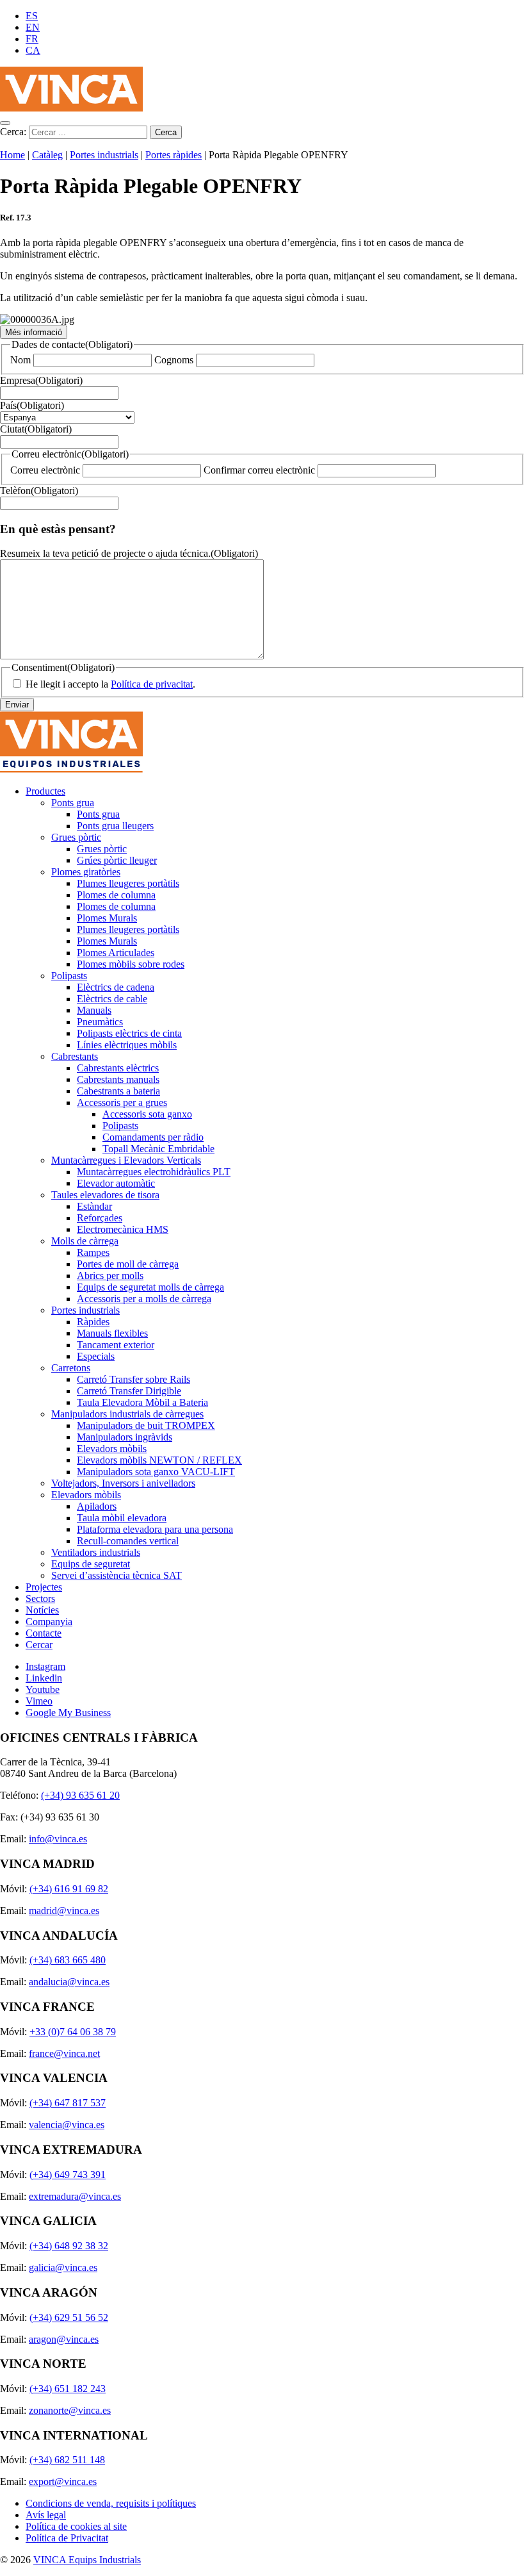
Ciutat (36, 429)
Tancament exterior (116, 1345)
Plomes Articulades (116, 953)
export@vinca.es (63, 2481)
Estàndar (94, 1206)
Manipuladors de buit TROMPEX (146, 1425)
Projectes (44, 1587)
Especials (96, 1356)
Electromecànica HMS (123, 1229)
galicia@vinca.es (63, 2267)
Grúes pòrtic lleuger (117, 860)
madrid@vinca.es (64, 1911)
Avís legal (46, 2515)
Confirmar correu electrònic (259, 470)
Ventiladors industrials (96, 1552)
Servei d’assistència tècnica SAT (117, 1575)
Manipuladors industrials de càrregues (127, 1414)
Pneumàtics (100, 1022)
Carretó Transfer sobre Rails (133, 1379)
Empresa (41, 380)
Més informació (34, 332)
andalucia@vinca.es (69, 1982)
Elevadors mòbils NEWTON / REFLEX (159, 1460)
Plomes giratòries (86, 872)
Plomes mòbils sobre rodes (131, 964)
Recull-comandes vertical (128, 1541)
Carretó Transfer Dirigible (129, 1391)
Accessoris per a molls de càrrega (144, 1299)
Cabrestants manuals (118, 1079)
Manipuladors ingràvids (125, 1437)
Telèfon (39, 491)
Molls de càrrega (85, 1241)
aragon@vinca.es (64, 2339)
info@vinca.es (58, 1839)
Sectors (40, 1598)
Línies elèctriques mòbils (127, 1045)
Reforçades (100, 1218)
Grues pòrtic (76, 837)
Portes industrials (104, 155)
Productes (45, 791)
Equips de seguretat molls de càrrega (150, 1287)
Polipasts (69, 976)
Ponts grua (73, 803)
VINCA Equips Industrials (87, 2560)
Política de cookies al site (76, 2526)
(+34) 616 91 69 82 (69, 1889)
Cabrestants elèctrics (118, 1068)
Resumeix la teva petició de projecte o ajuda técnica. (129, 553)
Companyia (49, 1622)
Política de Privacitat (67, 2538)
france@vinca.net (64, 2053)
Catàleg (47, 155)
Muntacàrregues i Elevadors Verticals (126, 1160)
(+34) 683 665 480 (68, 1960)
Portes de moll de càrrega (128, 1264)
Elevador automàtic (116, 1183)
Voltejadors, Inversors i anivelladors (123, 1483)
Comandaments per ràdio (153, 1137)
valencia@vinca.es (67, 2125)
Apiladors (97, 1506)
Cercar (39, 1645)
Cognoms (174, 360)
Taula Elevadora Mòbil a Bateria (142, 1402)
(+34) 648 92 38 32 (69, 2246)
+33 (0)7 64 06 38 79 (73, 2032)
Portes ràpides (174, 155)
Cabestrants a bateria (118, 1091)
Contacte (44, 1633)
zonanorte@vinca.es (70, 2410)
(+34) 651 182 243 (68, 2389)
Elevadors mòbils (112, 1449)
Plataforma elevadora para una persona (155, 1529)
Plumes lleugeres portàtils (128, 883)
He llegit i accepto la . (110, 684)
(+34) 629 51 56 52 (69, 2317)
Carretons (71, 1368)
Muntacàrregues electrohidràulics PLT (154, 1172)
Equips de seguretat (91, 1564)
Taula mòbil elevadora (122, 1518)
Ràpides (93, 1322)
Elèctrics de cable (112, 999)
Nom (20, 360)
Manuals (94, 1010)
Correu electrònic (45, 470)
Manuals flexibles (112, 1333)
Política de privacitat (152, 684)
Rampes (93, 1252)
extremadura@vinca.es (75, 2196)
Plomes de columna (116, 895)
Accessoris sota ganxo (147, 1114)
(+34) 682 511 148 (67, 2460)
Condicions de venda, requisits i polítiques (111, 2503)
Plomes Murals (107, 918)
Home (12, 155)
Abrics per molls (110, 1276)
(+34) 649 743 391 (68, 2175)
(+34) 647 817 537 (68, 2103)
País (32, 405)
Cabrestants (75, 1056)
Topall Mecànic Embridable (158, 1149)
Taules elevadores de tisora (105, 1195)
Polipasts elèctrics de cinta (129, 1033)
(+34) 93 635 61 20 (80, 1795)
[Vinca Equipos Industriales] (71, 108)
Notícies (42, 1610)
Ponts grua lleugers (115, 826)
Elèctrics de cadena (116, 987)
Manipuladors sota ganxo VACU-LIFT (156, 1472)
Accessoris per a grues (122, 1102)
